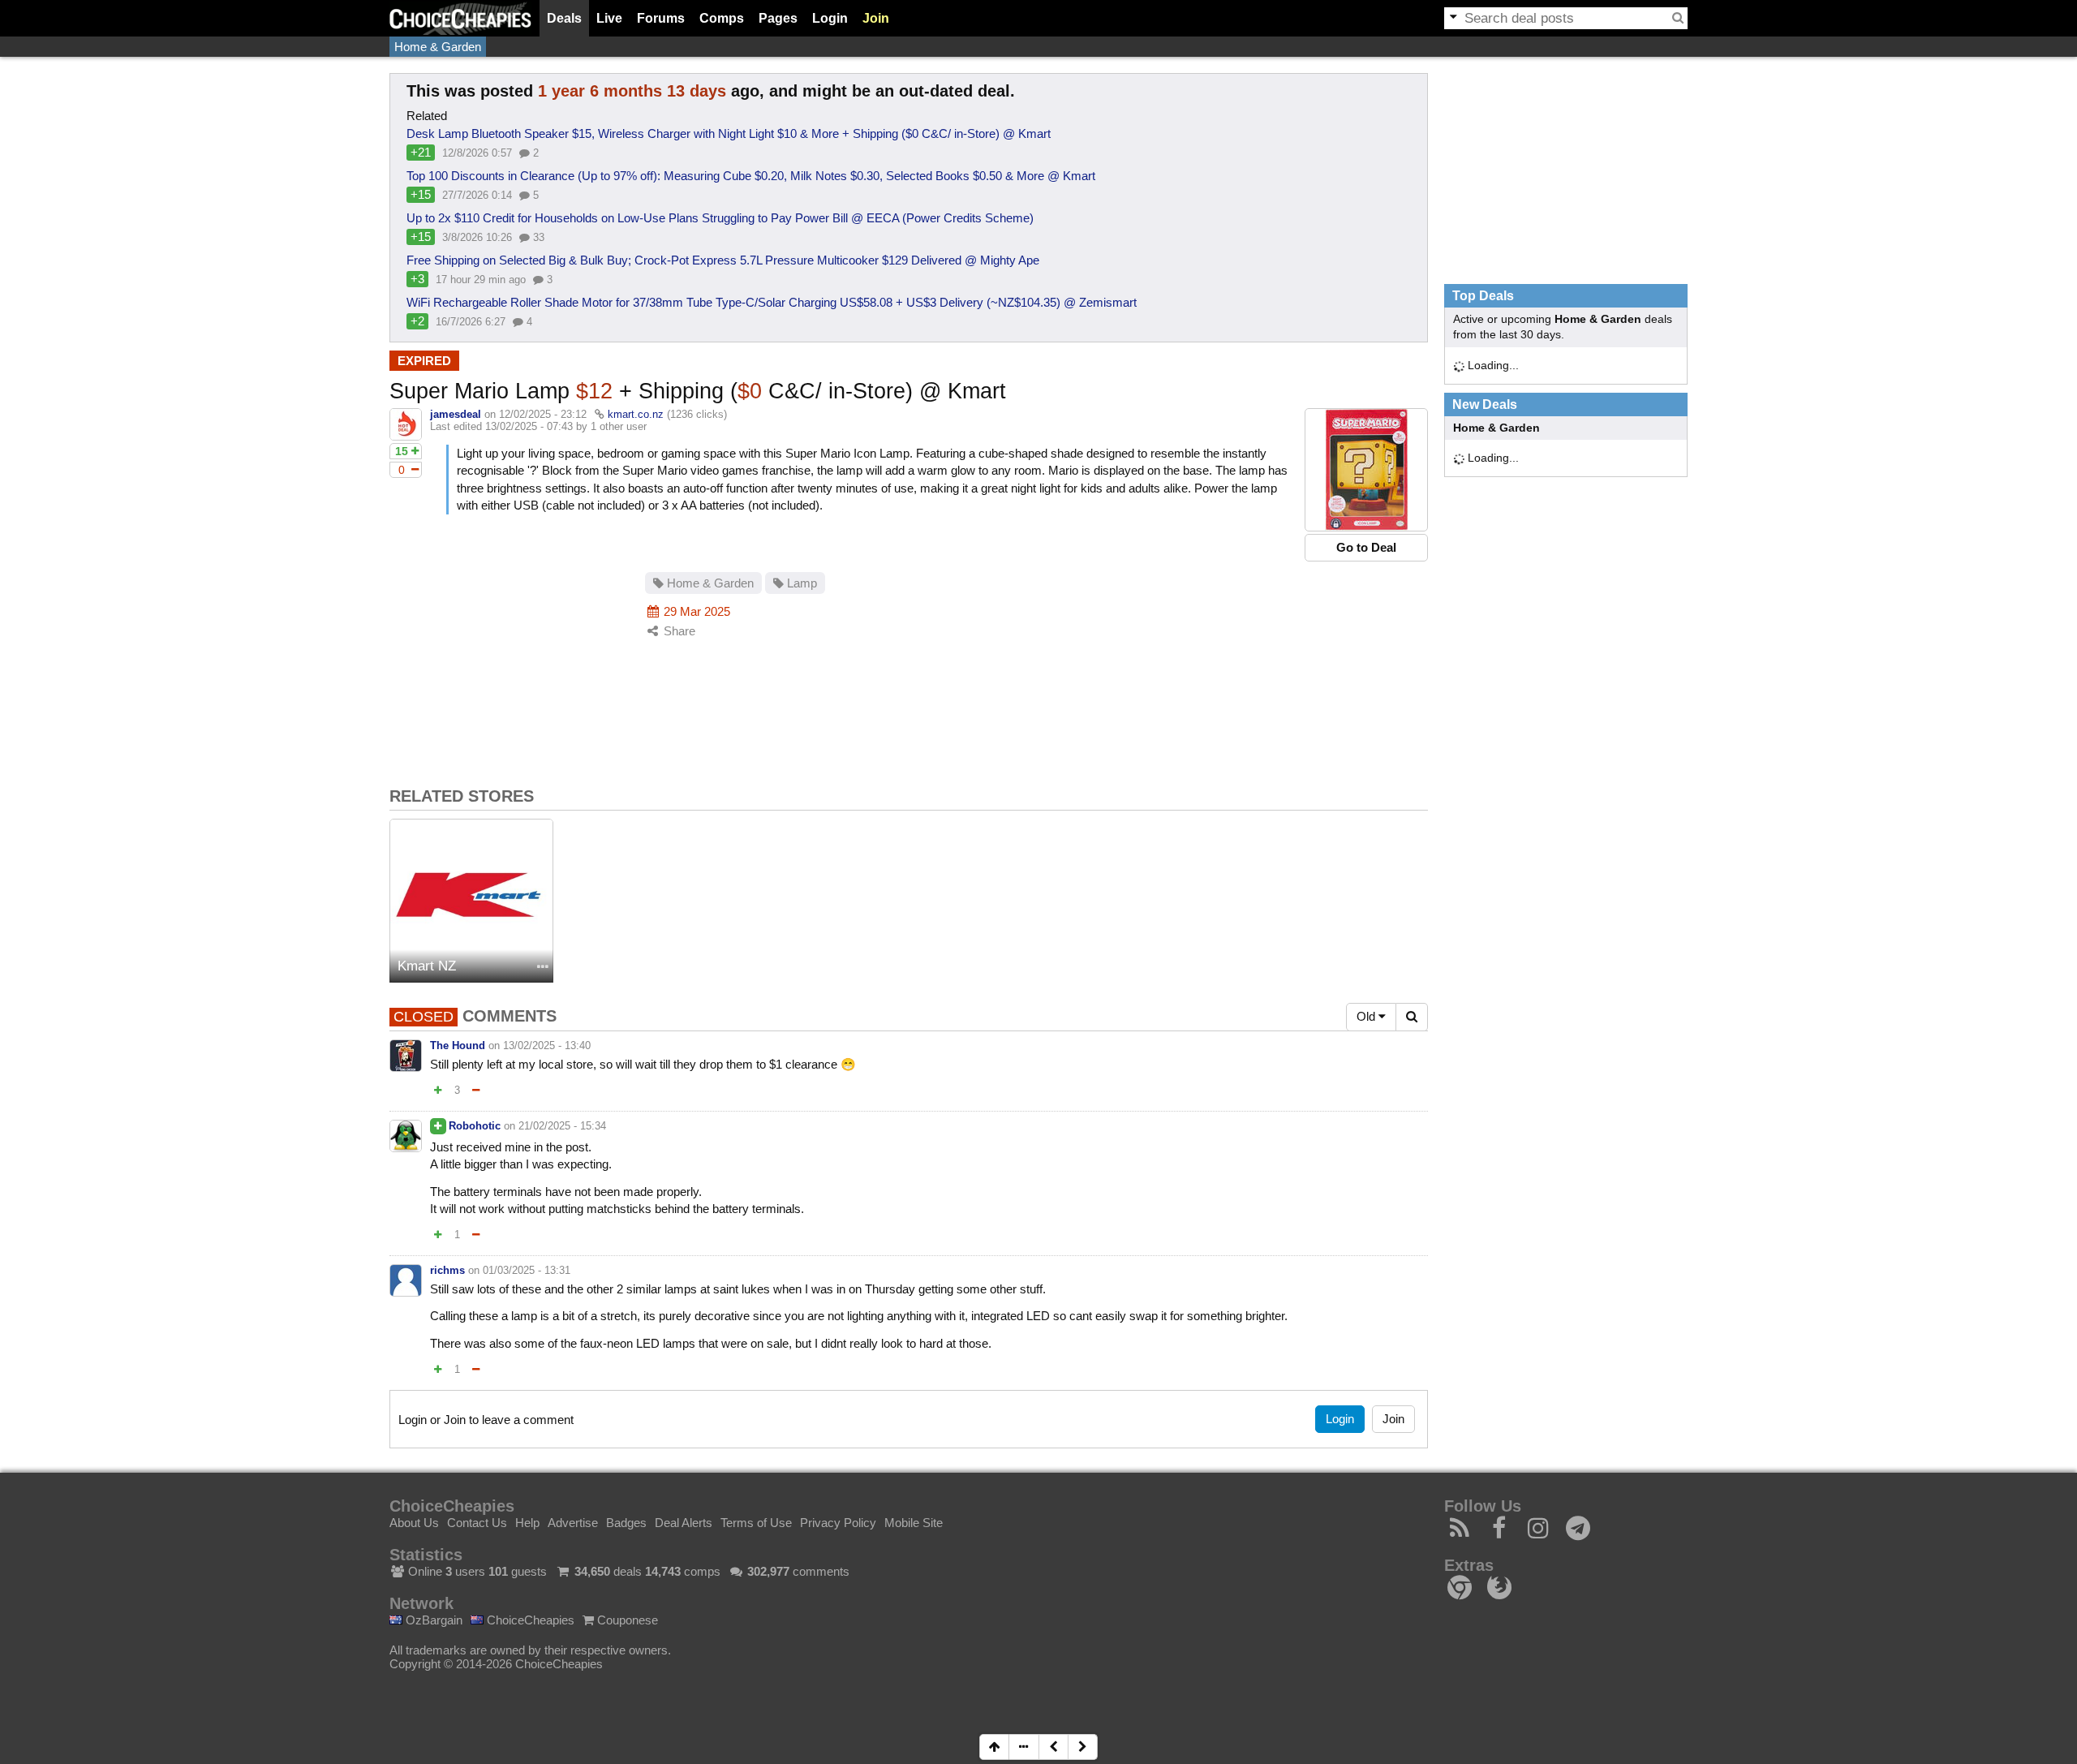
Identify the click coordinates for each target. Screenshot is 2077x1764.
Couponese (626, 1620)
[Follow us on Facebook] (1500, 1532)
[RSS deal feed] (1460, 1532)
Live (609, 18)
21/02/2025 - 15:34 (562, 1126)
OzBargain (432, 1620)
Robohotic (475, 1126)
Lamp (800, 583)
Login (830, 18)
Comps (722, 18)
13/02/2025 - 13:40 (547, 1045)
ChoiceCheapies (529, 1620)
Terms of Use (756, 1523)
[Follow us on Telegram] (1578, 1532)
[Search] (1678, 18)
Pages (778, 18)
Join (876, 18)
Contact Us (477, 1523)
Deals (564, 18)
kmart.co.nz (636, 414)
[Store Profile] (543, 968)
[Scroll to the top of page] (994, 1747)
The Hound (458, 1045)
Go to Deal (1366, 547)
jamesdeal (456, 414)
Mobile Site (914, 1523)
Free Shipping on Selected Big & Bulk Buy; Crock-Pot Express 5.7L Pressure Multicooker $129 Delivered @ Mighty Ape (723, 260)
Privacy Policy (838, 1523)
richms (447, 1270)
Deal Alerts (684, 1523)
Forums (661, 18)
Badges (626, 1523)
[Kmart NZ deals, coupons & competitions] (471, 901)
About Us (414, 1523)
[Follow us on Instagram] (1539, 1532)
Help (527, 1523)
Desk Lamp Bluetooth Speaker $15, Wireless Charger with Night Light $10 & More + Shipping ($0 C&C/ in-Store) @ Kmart (729, 133)
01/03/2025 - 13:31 (527, 1270)
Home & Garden (438, 47)
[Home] (460, 18)
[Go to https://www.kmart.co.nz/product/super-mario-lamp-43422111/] (1366, 470)
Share (678, 631)
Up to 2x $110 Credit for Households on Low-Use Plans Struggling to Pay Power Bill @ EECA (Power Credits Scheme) (720, 218)
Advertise (573, 1523)
